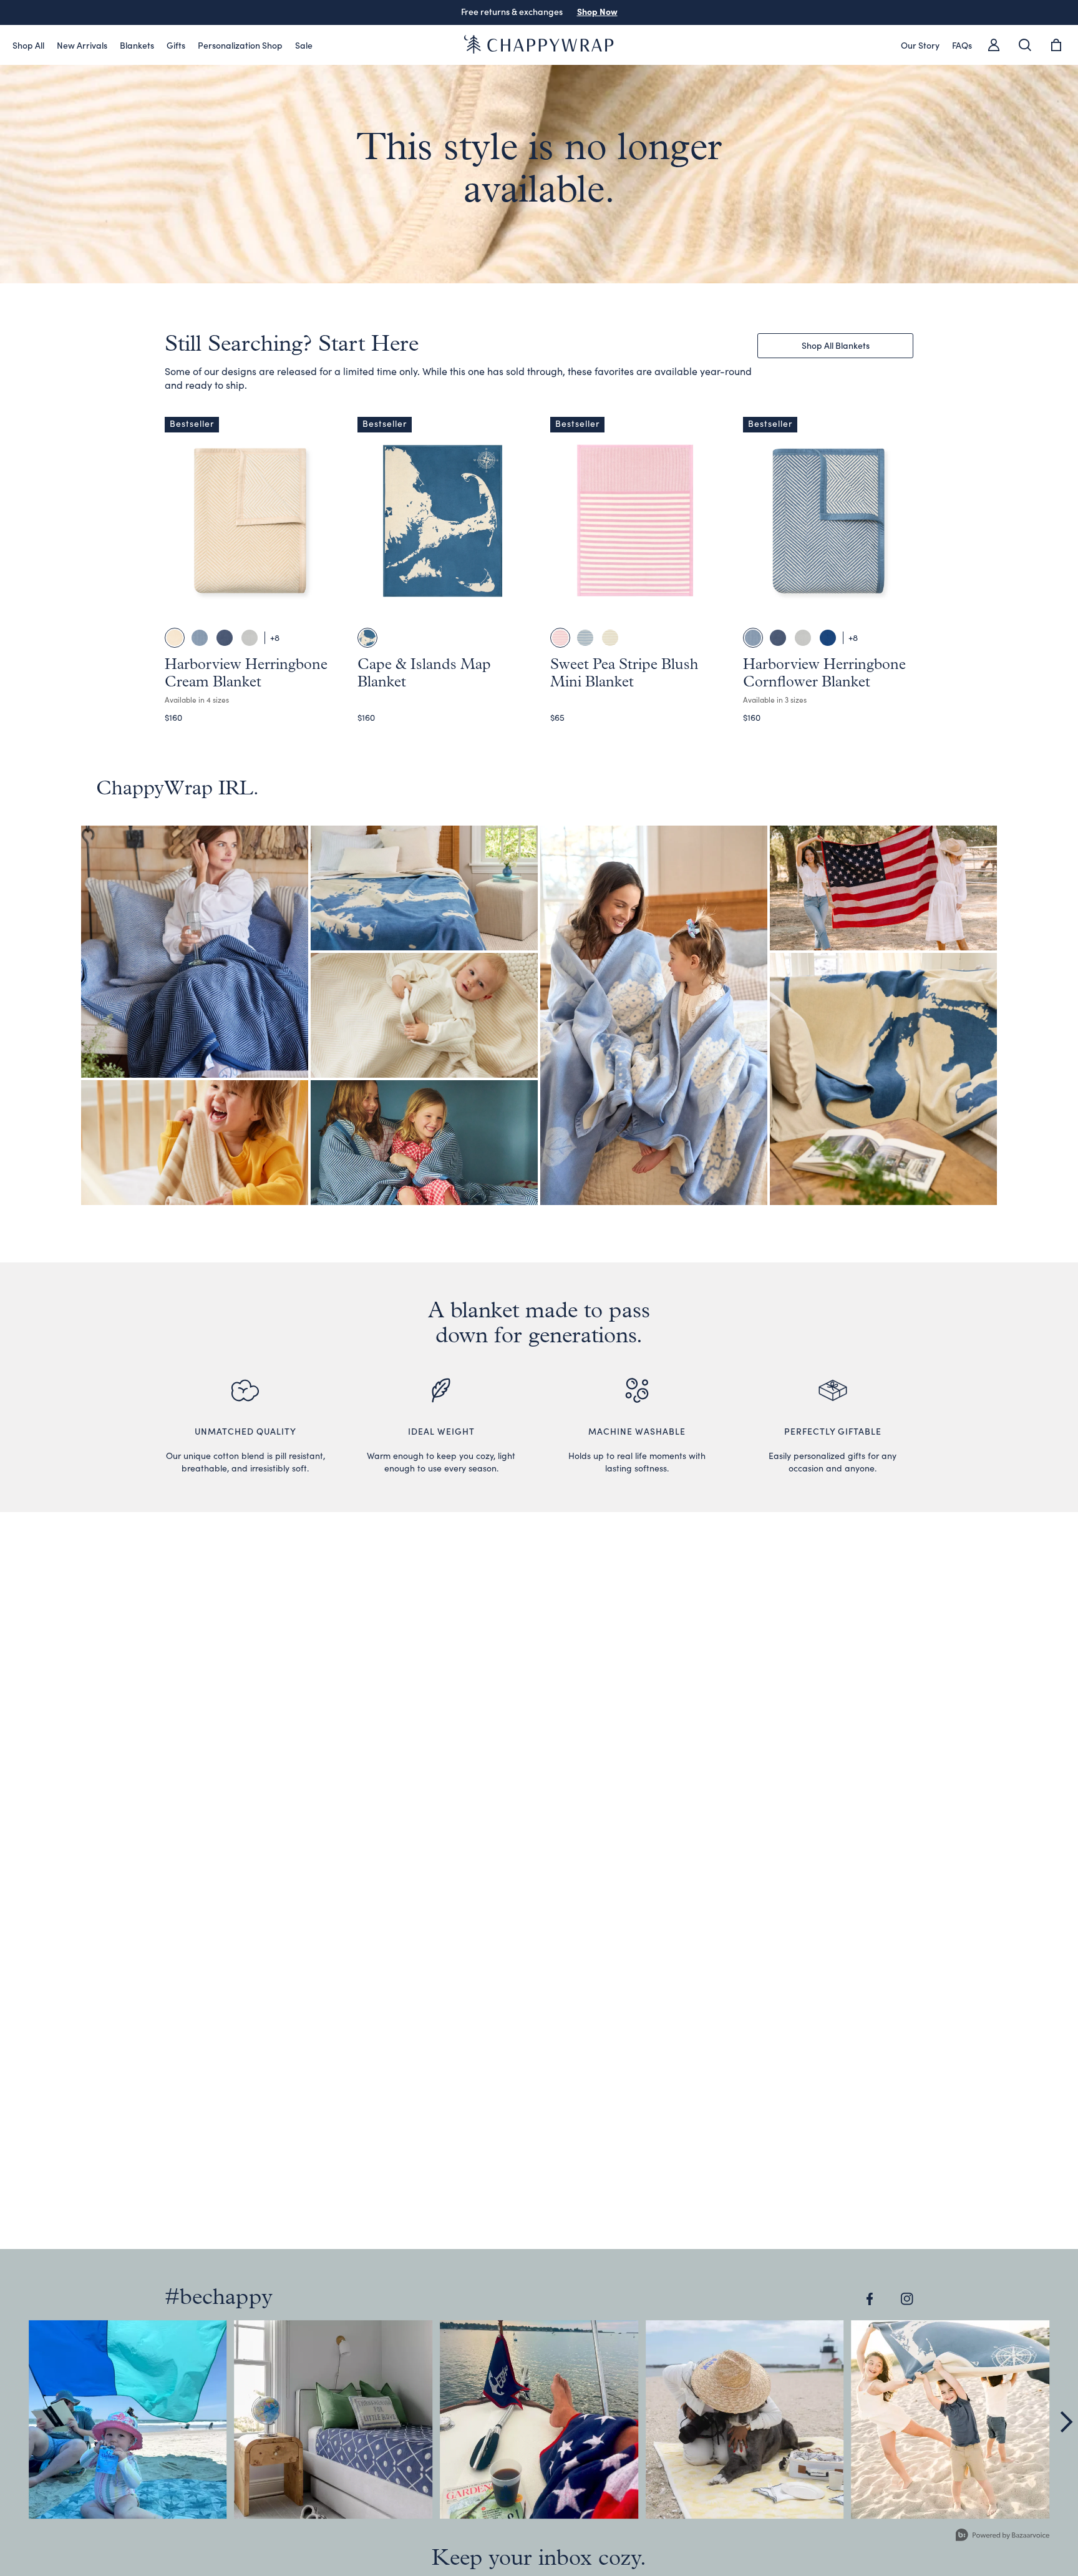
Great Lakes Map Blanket (865, 1076)
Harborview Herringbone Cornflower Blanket (405, 1140)
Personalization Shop (240, 45)
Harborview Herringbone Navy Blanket (176, 949)
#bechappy (219, 2298)
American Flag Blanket (865, 885)
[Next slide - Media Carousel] (1066, 2422)
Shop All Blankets (836, 345)
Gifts (176, 45)
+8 (275, 637)
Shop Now (597, 11)
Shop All (28, 45)
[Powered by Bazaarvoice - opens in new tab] (1003, 2536)
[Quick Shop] (316, 606)
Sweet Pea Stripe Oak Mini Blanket (176, 1140)
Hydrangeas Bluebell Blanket (635, 1012)
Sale (304, 45)
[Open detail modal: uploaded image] (128, 2419)
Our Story (920, 45)
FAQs (962, 45)
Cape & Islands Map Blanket (405, 885)
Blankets (137, 45)
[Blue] (367, 638)
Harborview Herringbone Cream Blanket (405, 1012)
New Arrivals (82, 45)
